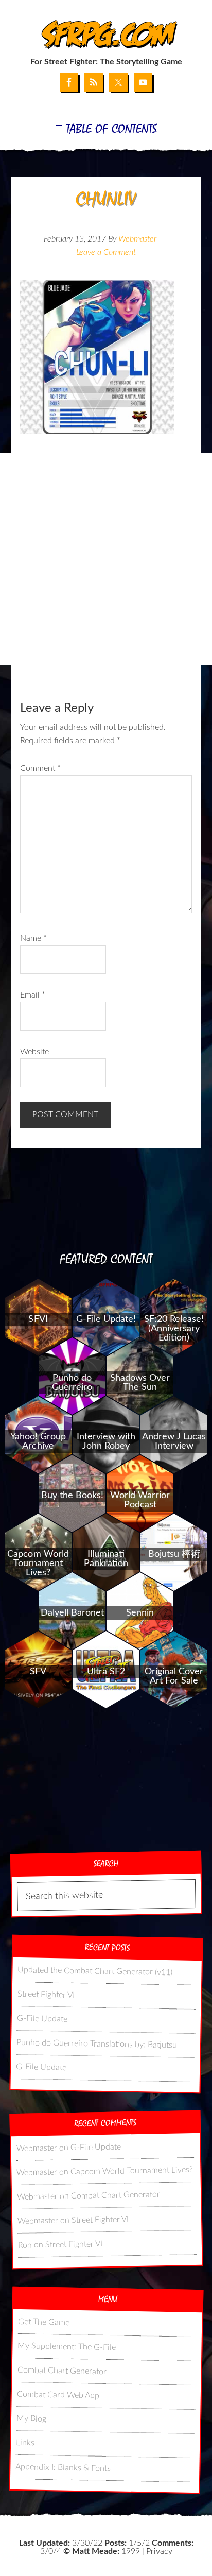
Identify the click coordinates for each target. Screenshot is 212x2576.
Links (25, 2442)
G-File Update (42, 2018)
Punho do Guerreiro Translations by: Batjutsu (96, 2043)
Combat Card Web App (58, 2394)
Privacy (159, 2551)
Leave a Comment (106, 252)
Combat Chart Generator (116, 2195)
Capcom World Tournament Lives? (132, 2171)
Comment (40, 768)
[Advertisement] (106, 559)
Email (33, 995)
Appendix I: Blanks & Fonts (63, 2467)
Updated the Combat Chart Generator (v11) (95, 1971)
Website (34, 1052)
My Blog (31, 2418)
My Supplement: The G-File (67, 2346)
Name (33, 938)
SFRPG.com (106, 35)
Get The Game (44, 2322)
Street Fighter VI (46, 1994)
